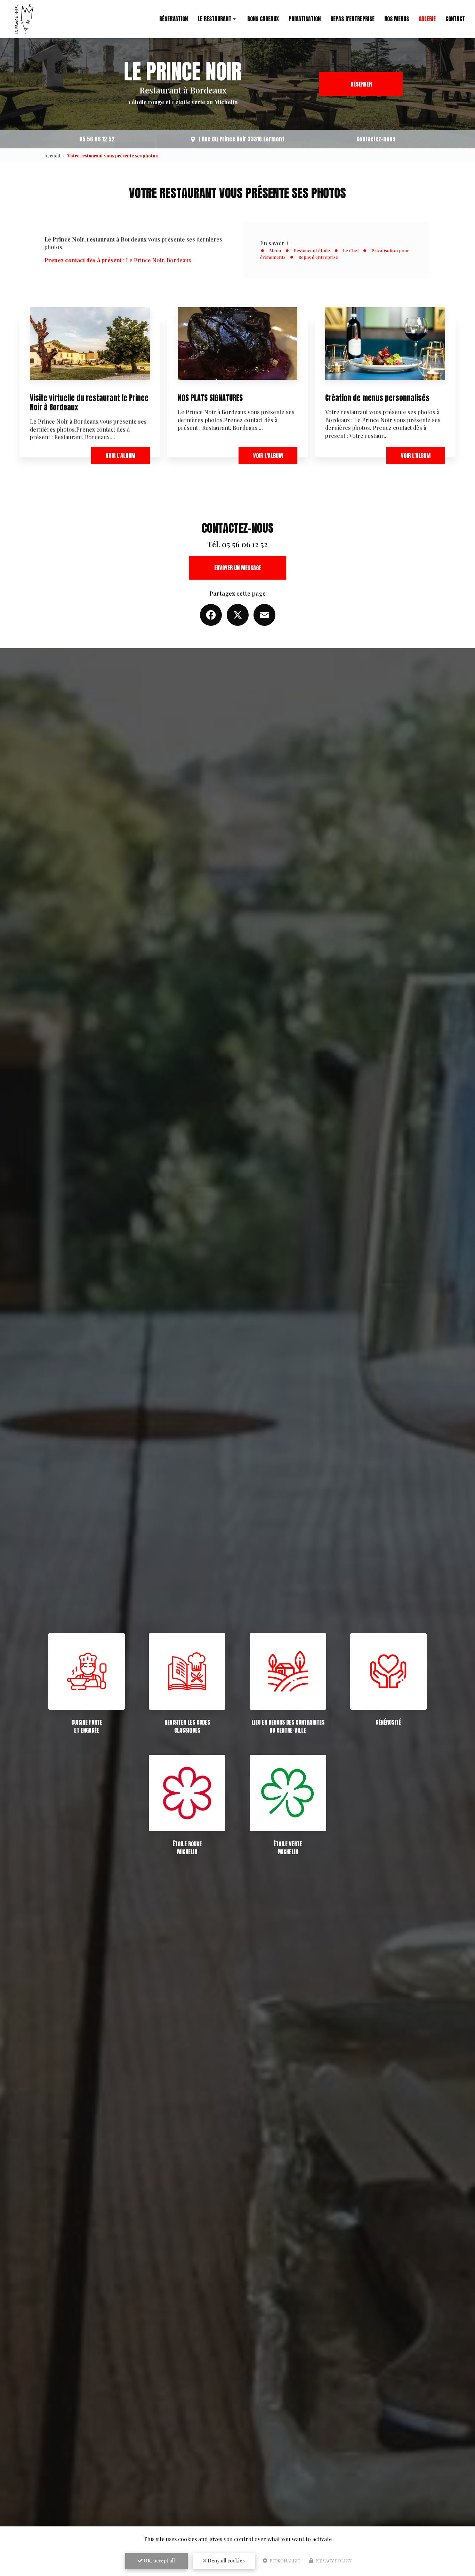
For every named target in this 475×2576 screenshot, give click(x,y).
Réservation (174, 19)
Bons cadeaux (263, 19)
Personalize (284, 2561)
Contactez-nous (376, 139)
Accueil (52, 156)
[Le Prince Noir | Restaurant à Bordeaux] (24, 19)
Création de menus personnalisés (377, 398)
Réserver (361, 84)
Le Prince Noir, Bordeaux (118, 260)
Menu (275, 250)
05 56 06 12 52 (97, 139)
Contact (455, 19)
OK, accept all (159, 2561)
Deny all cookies (226, 2561)
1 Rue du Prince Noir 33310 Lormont (241, 139)
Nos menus (397, 19)
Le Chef (351, 250)
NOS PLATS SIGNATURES (210, 398)
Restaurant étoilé (312, 250)
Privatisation (305, 19)
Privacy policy (333, 2561)
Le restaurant (214, 19)
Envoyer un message (238, 568)
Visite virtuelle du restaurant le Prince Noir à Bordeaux (89, 403)
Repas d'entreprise (352, 19)
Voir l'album (120, 456)
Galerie (427, 19)
